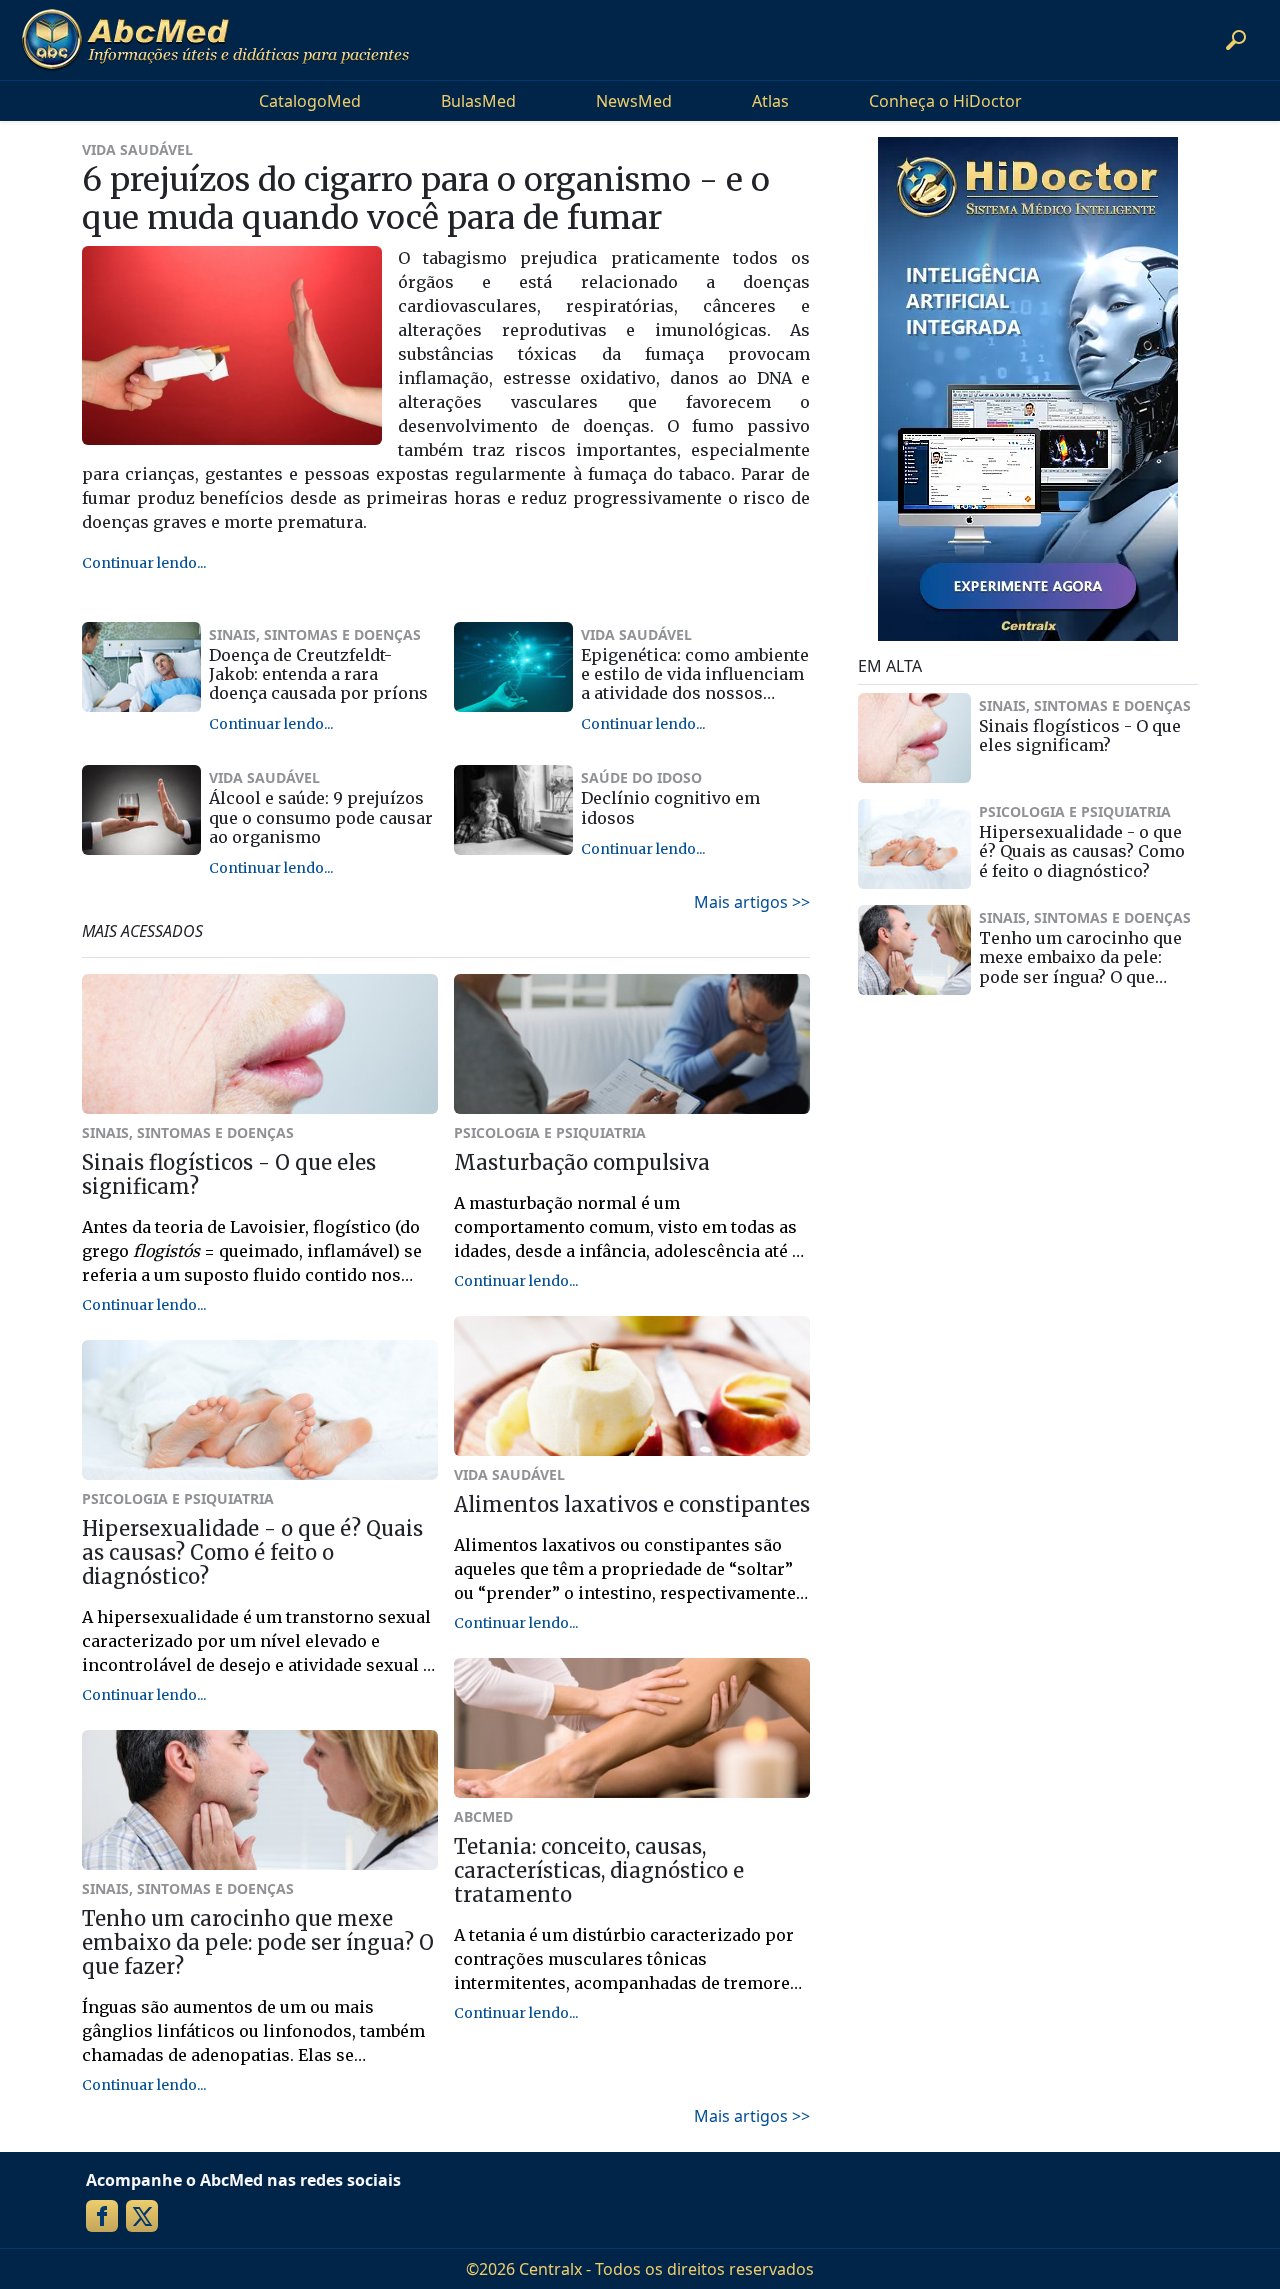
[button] (1236, 40)
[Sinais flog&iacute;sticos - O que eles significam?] (914, 738)
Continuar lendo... (144, 563)
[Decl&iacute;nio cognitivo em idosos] (513, 810)
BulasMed (478, 101)
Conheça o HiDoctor (945, 101)
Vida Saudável (137, 149)
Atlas (770, 101)
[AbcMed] (215, 40)
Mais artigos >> (752, 902)
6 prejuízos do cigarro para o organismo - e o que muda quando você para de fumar (426, 199)
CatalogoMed (310, 101)
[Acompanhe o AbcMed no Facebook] (102, 2216)
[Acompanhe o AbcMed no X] (142, 2216)
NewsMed (634, 101)
